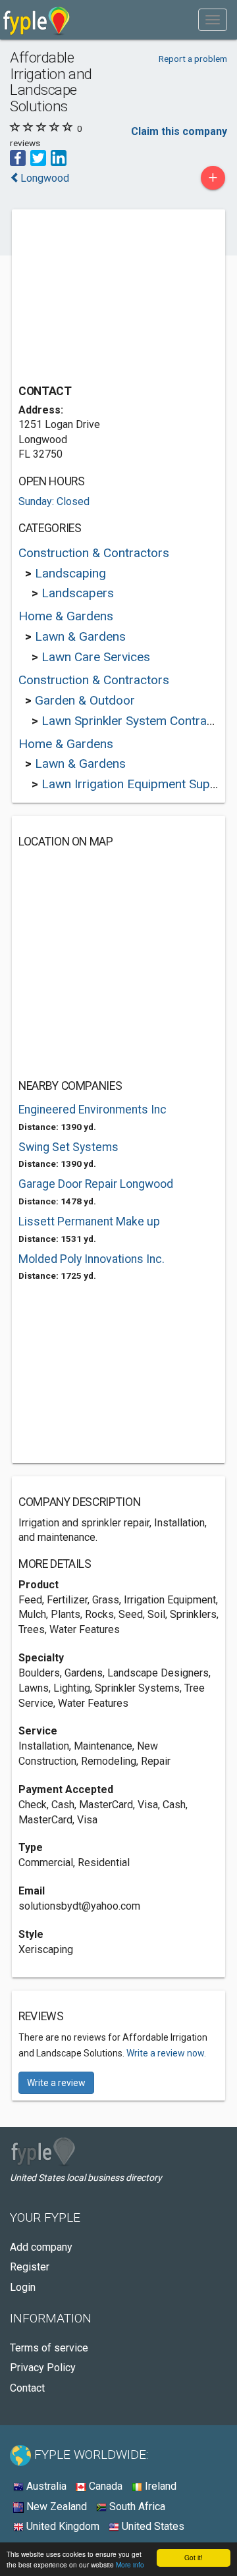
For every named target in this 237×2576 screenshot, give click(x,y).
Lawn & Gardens (80, 636)
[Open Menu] (213, 20)
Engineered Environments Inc (92, 1110)
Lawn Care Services (96, 657)
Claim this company (179, 131)
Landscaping (70, 573)
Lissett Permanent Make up (89, 1221)
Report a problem (193, 59)
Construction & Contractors (94, 553)
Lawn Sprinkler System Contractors (139, 721)
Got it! (194, 2557)
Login (23, 2287)
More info (130, 2564)
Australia (45, 2486)
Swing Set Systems (68, 1147)
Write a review (56, 2083)
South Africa (136, 2507)
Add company (41, 2247)
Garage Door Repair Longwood (96, 1184)
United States (152, 2526)
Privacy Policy (43, 2368)
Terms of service (49, 2348)
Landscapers (78, 593)
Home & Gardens (66, 616)
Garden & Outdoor (85, 700)
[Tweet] (38, 158)
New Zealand (55, 2507)
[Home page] (37, 20)
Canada (104, 2486)
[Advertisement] (117, 298)
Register (30, 2267)
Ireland (159, 2486)
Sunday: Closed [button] (54, 501)
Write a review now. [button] (166, 2053)
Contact (27, 2388)
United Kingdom (62, 2526)
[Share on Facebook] (18, 158)
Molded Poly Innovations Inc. (92, 1259)
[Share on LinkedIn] (59, 158)
